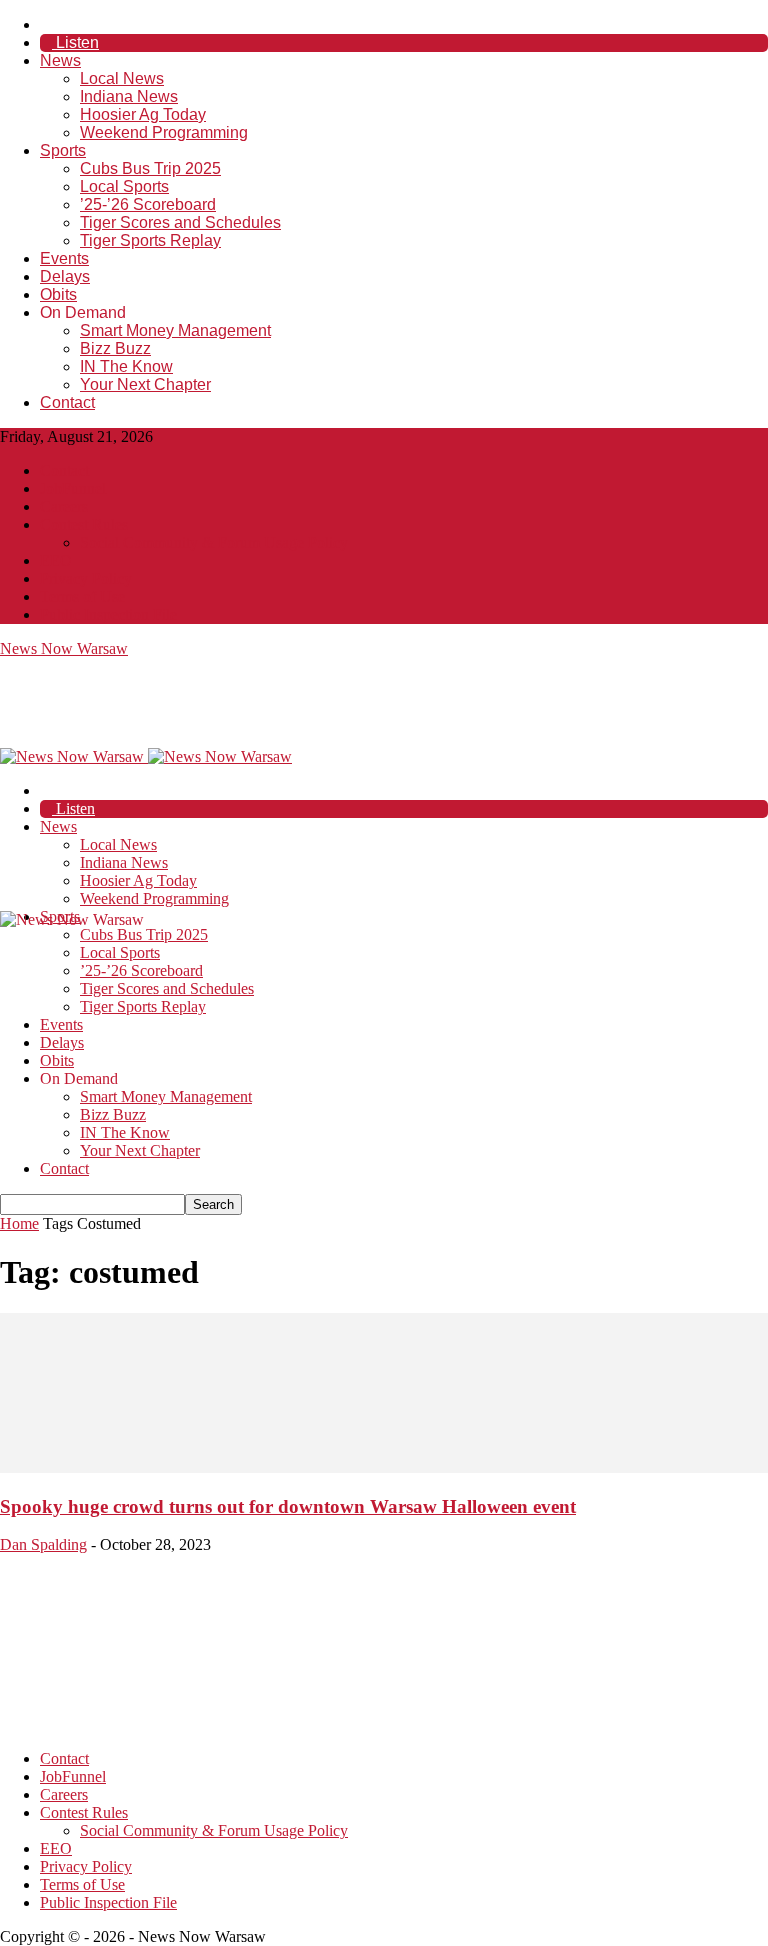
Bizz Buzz (115, 348)
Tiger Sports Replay (150, 240)
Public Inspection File (108, 614)
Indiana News (129, 96)
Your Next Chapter (145, 384)
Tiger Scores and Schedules (180, 222)
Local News (122, 78)
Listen (75, 42)
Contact (67, 402)
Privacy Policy (86, 578)
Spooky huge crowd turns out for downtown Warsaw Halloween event (288, 1506)
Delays (65, 276)
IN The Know (126, 366)
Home (19, 1223)
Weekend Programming (164, 132)
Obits (58, 294)
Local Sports (124, 186)
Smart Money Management (175, 330)
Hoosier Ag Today (143, 114)
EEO (56, 560)
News (60, 60)
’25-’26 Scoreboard (148, 204)
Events (64, 258)
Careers (64, 506)
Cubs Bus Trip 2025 (150, 168)
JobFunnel (73, 488)
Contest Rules (84, 524)
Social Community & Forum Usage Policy (214, 542)
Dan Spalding (43, 1544)
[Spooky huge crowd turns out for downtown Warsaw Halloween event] (384, 1467)
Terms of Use (82, 596)
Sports (63, 150)
